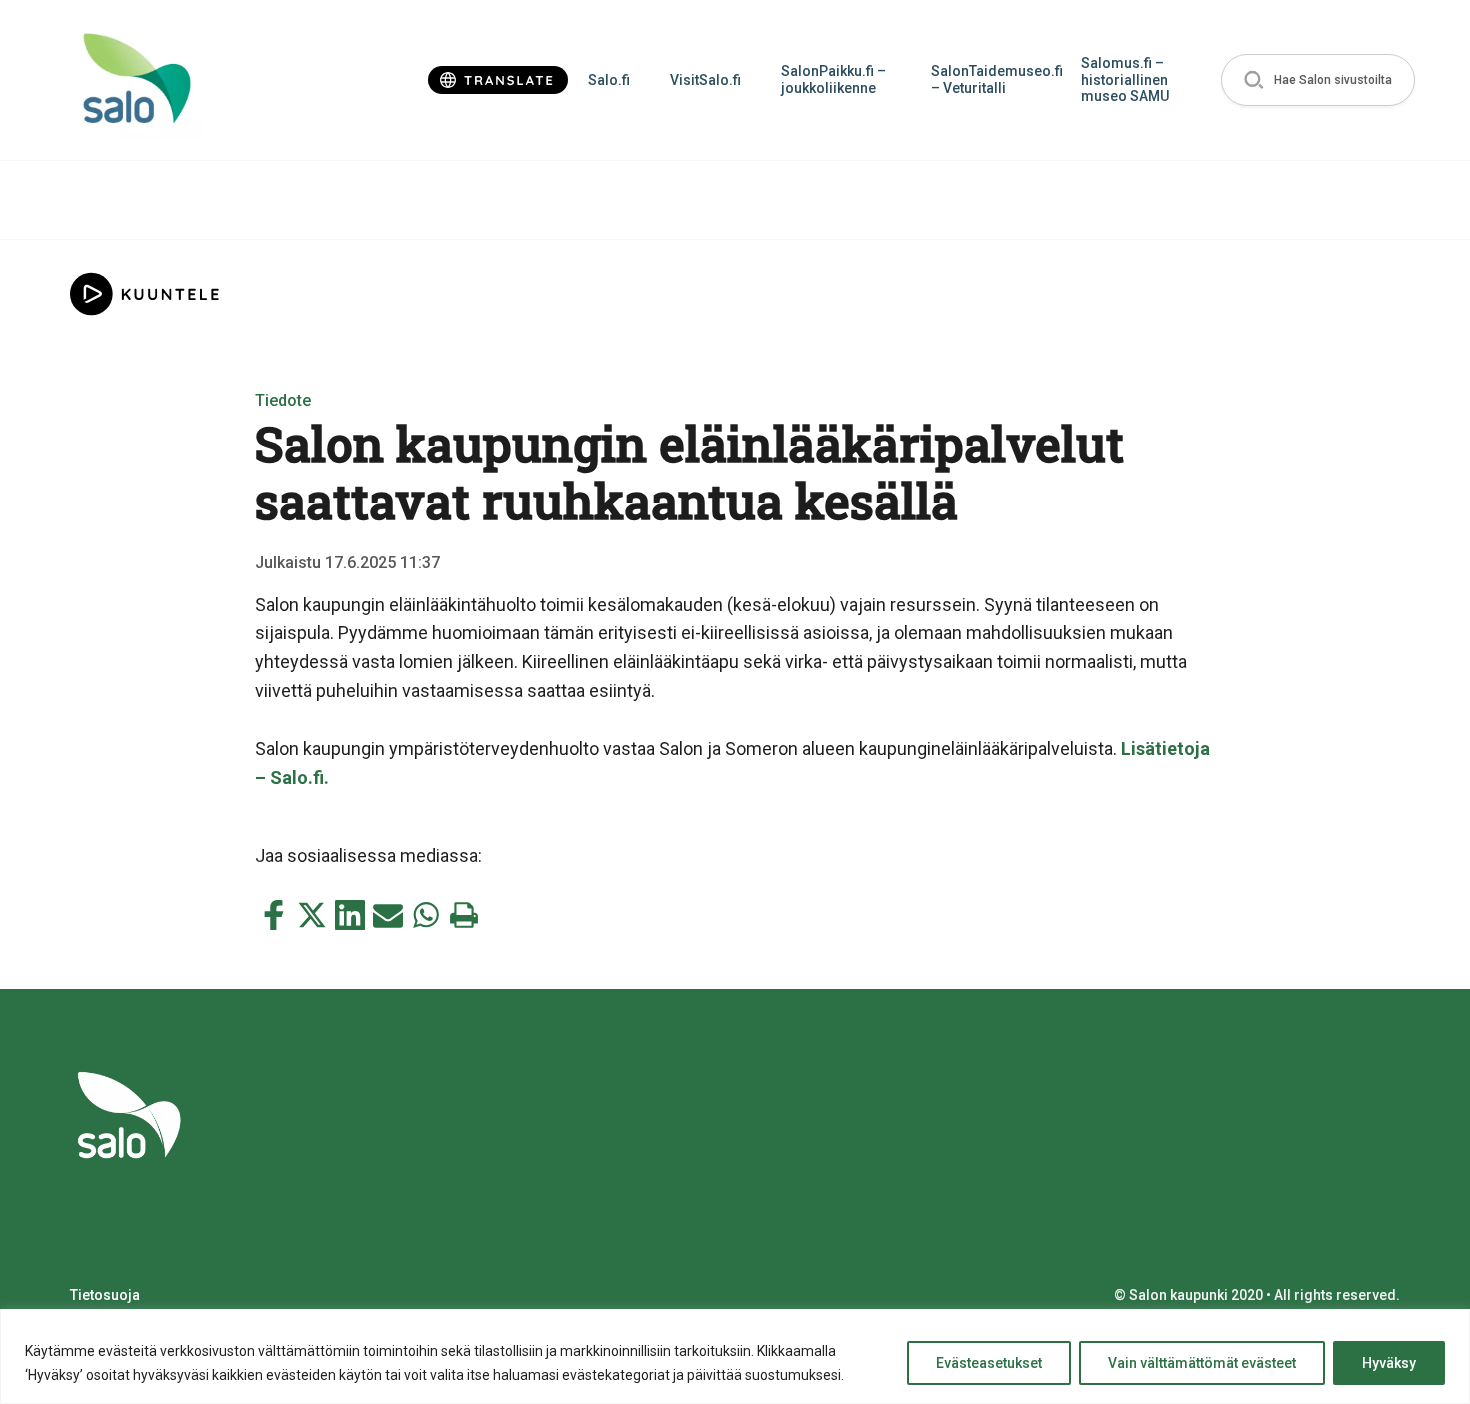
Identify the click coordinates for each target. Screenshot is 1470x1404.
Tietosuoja (105, 1295)
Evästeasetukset (989, 1363)
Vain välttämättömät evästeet (1202, 1363)
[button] (1318, 80)
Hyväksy (1389, 1363)
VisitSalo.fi (705, 80)
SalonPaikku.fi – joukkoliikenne (833, 79)
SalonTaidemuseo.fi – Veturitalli (996, 79)
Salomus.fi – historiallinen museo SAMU (1125, 80)
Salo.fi (609, 80)
